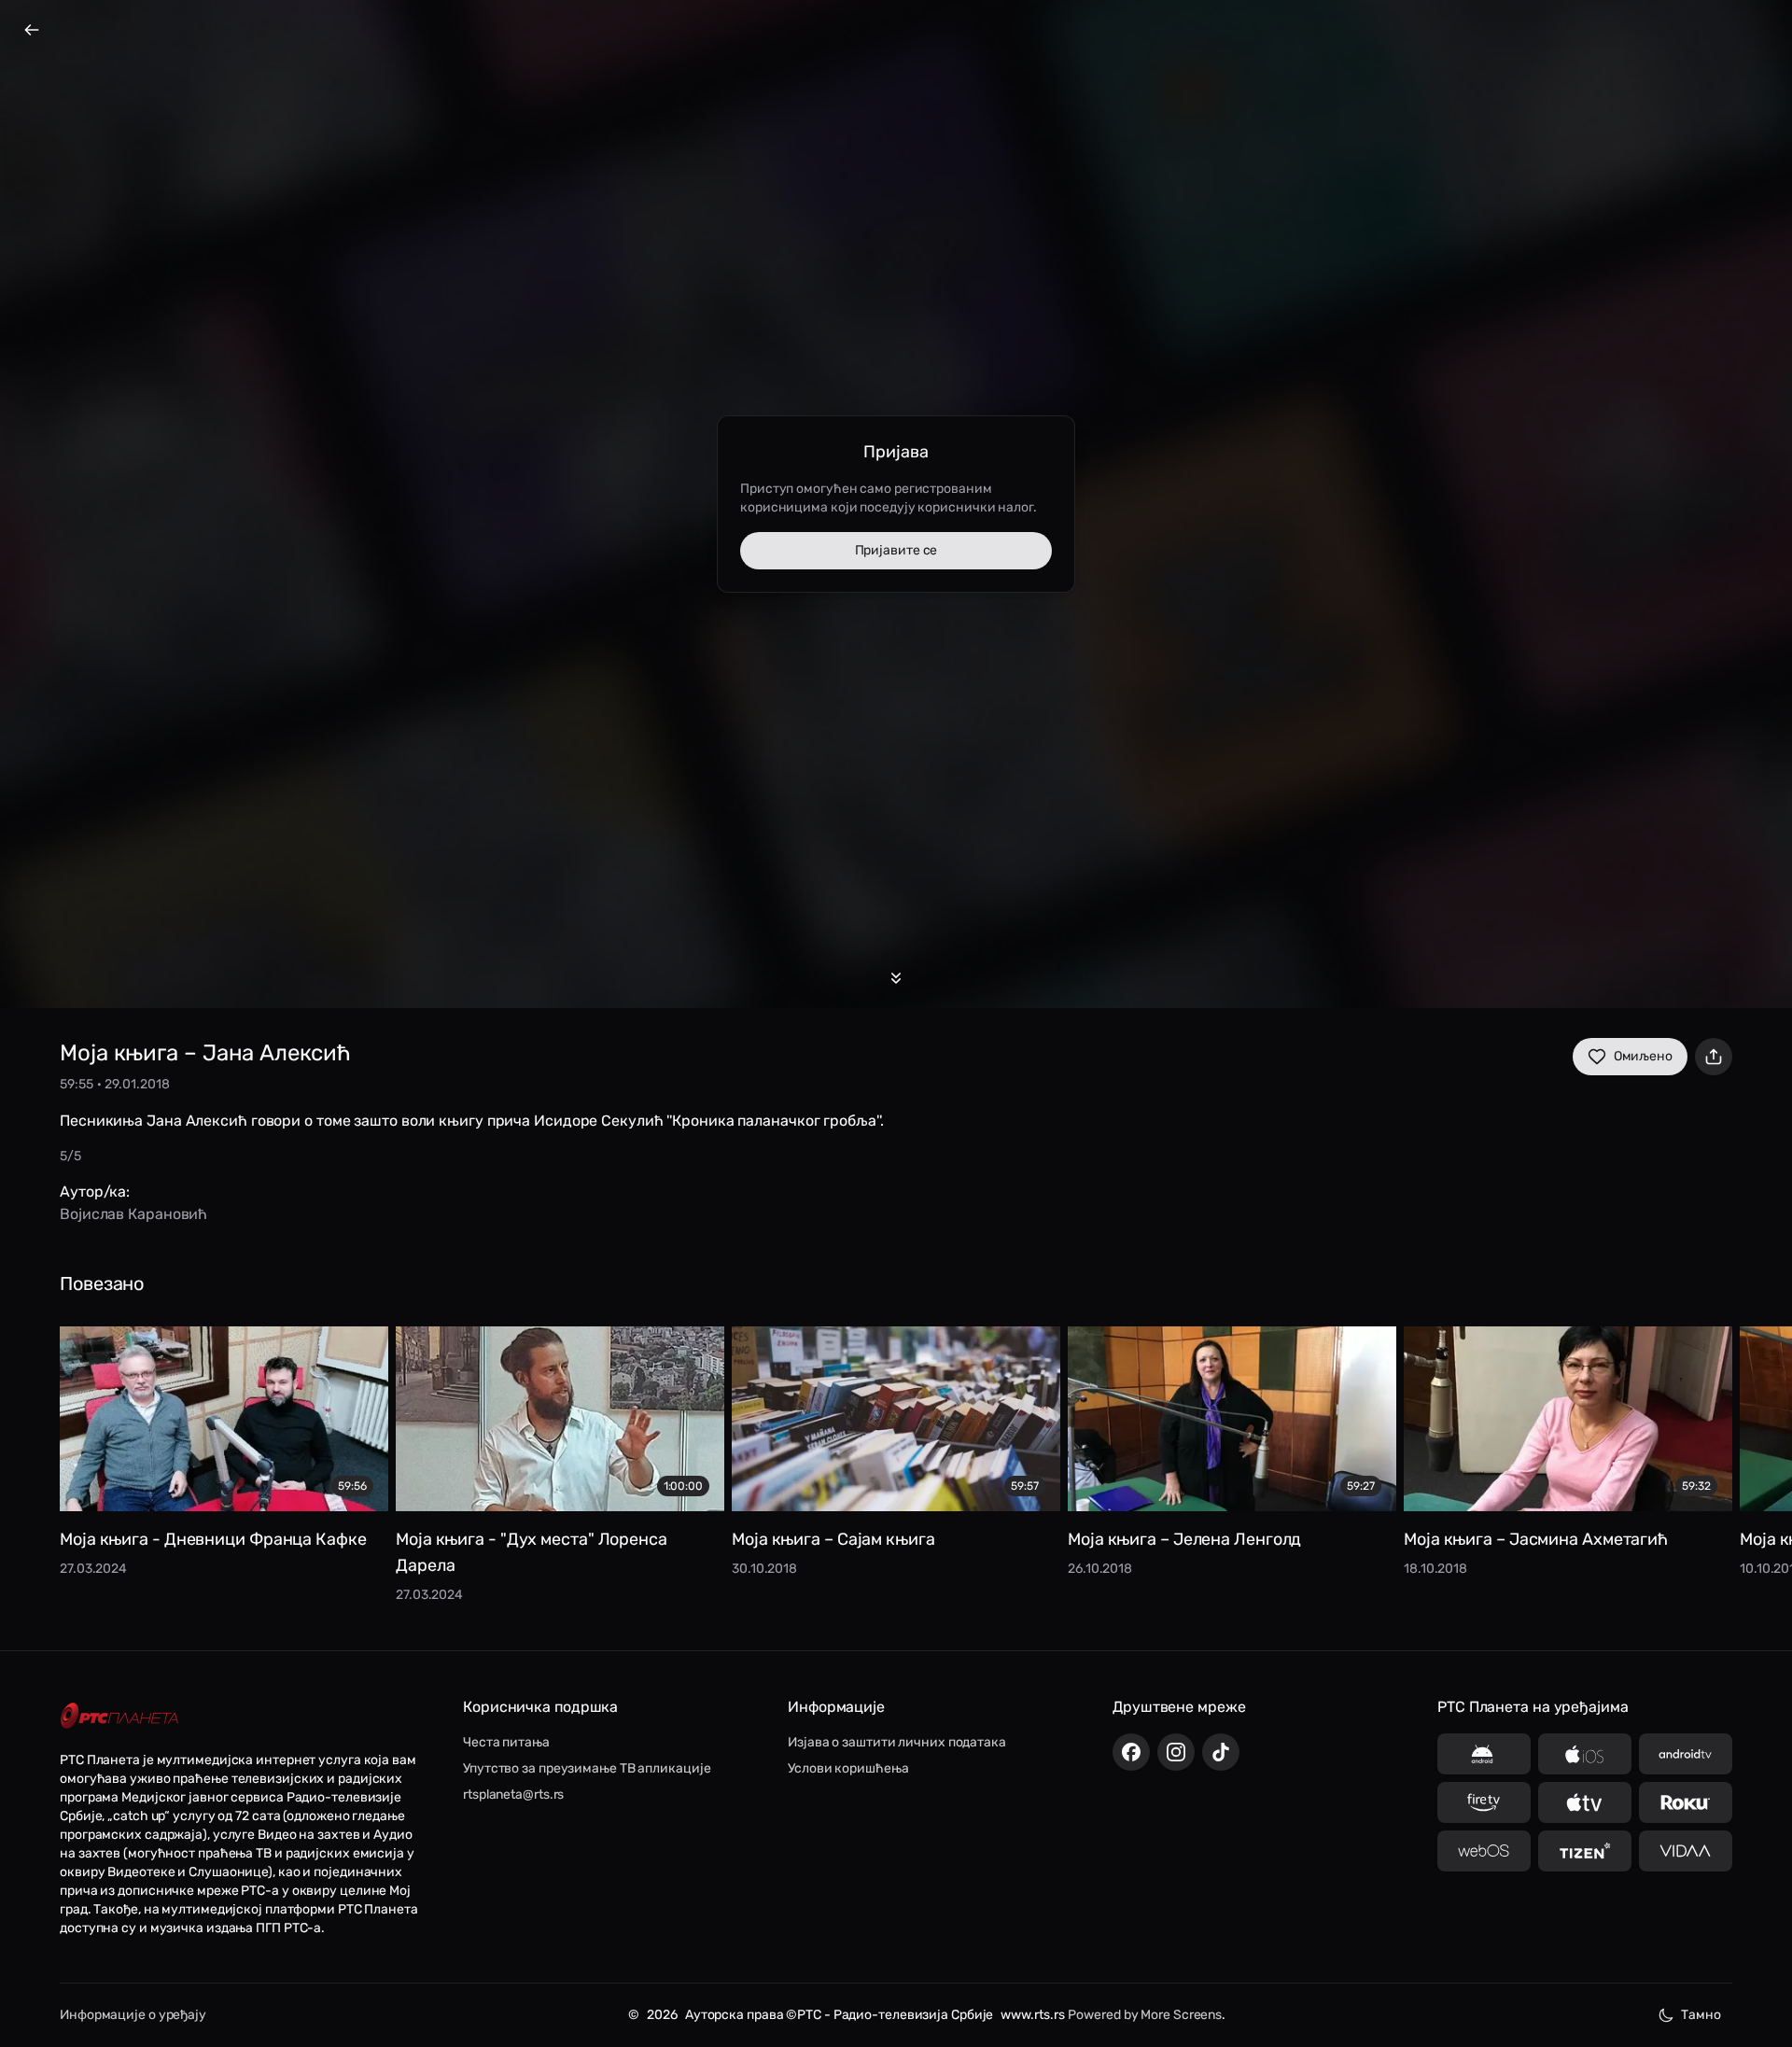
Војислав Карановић (133, 1214)
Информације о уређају (133, 2015)
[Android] (1484, 1754)
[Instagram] (1176, 1752)
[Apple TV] (1585, 1802)
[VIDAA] (1686, 1851)
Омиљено (1643, 1056)
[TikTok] (1221, 1752)
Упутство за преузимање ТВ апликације (587, 1768)
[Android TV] (1686, 1754)
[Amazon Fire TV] (1484, 1802)
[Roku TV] (1686, 1802)
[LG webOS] (1484, 1851)
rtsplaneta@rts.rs (513, 1795)
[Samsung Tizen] (1585, 1851)
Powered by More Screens (1145, 2015)
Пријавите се (896, 550)
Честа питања (506, 1742)
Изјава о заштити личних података (897, 1742)
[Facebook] (1131, 1752)
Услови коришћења (848, 1768)
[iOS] (1585, 1754)
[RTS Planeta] (119, 1716)
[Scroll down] (896, 978)
